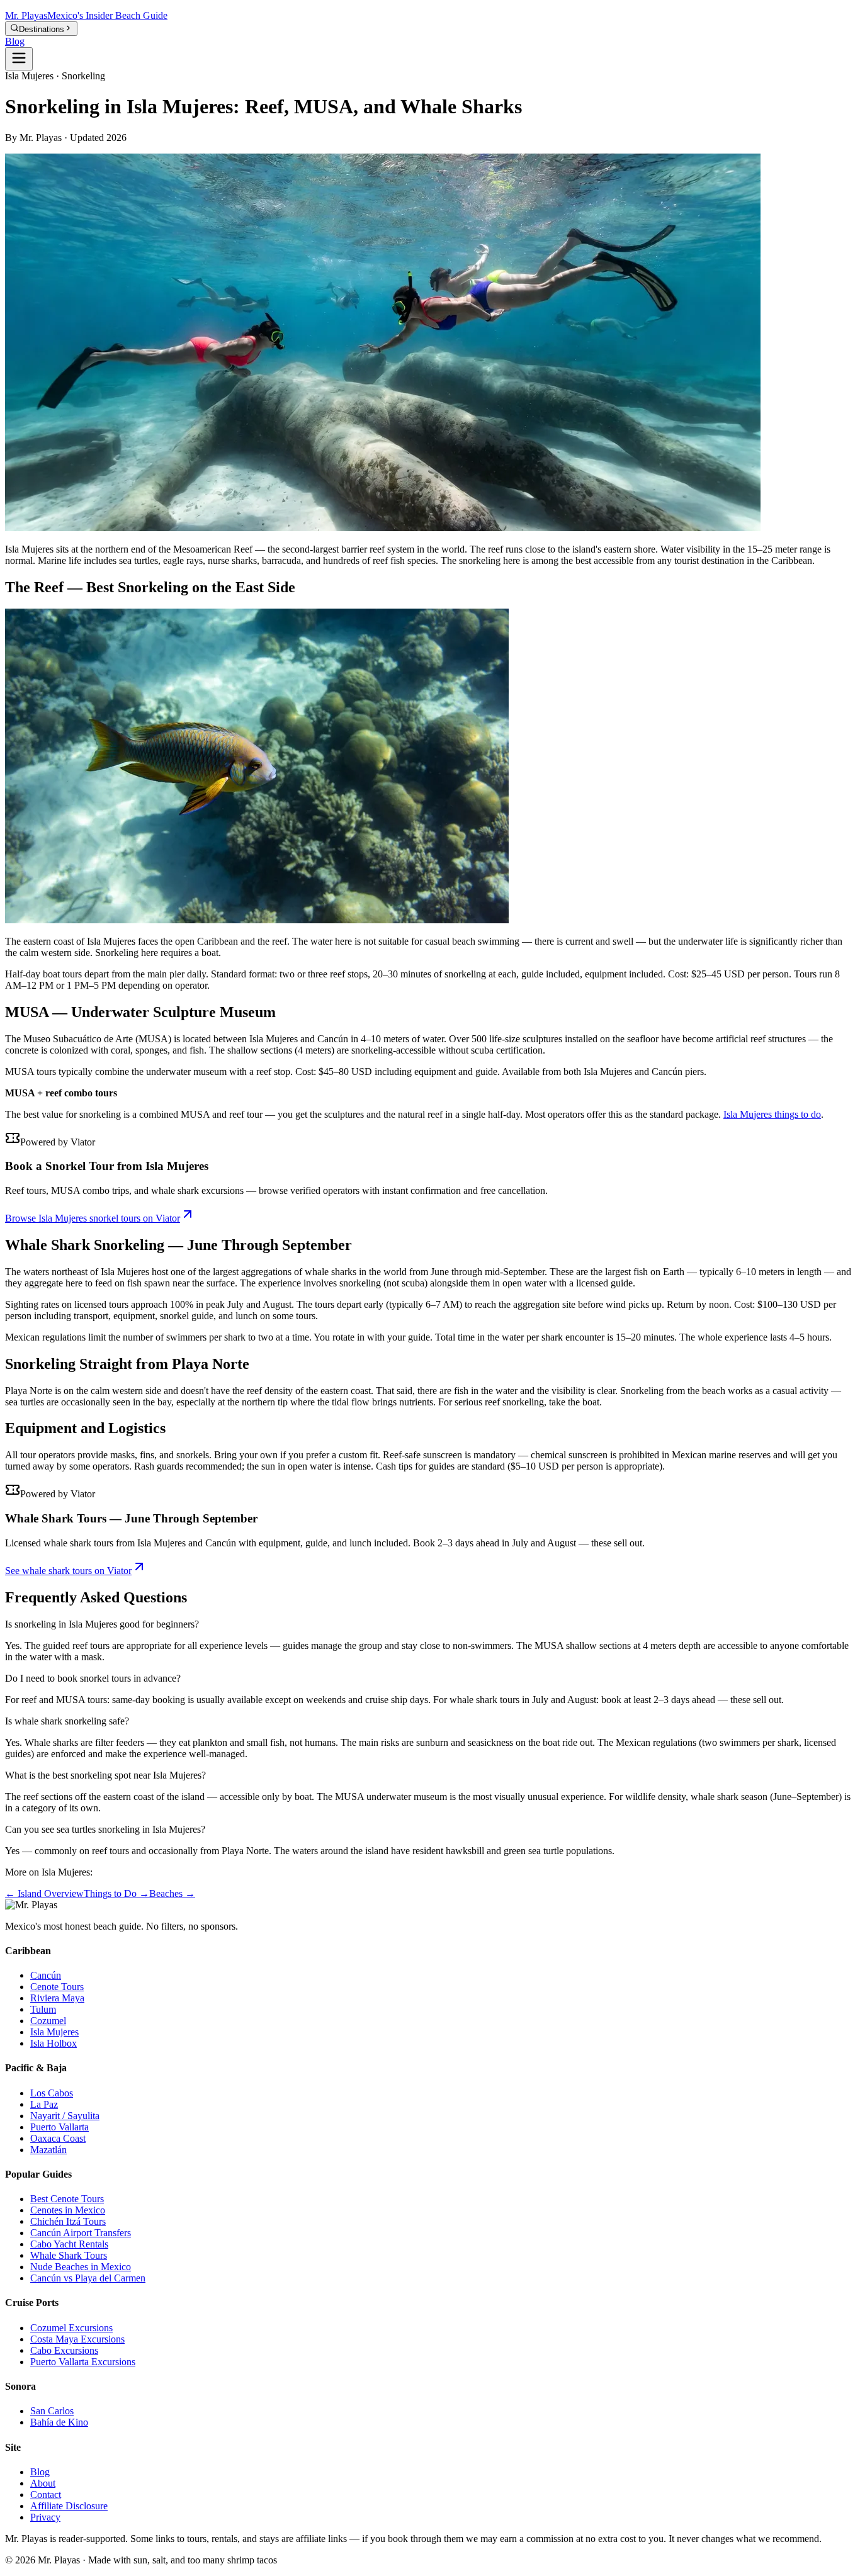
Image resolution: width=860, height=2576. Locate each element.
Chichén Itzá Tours (68, 2221)
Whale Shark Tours (69, 2255)
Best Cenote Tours (67, 2199)
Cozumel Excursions (71, 2328)
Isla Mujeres (54, 2032)
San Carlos (52, 2411)
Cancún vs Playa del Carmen (88, 2278)
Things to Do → (116, 1893)
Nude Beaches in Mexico (81, 2267)
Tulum (43, 2009)
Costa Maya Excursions (77, 2339)
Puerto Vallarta (59, 2127)
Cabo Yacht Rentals (69, 2244)
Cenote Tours (57, 1987)
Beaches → (172, 1893)
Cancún (46, 1975)
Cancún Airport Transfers (81, 2233)
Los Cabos (52, 2093)
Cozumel (48, 2021)
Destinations (42, 29)
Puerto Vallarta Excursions (83, 2362)
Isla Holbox (54, 2043)
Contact (46, 2494)
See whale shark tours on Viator (68, 1571)
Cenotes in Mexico (68, 2210)
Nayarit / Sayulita (65, 2116)
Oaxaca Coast (58, 2138)
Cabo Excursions (64, 2350)
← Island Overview (44, 1893)
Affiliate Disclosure (69, 2506)
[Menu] (19, 59)
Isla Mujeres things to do (772, 1114)
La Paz (44, 2104)
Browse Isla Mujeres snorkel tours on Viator (93, 1218)
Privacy (45, 2517)
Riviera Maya (57, 1998)
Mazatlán (48, 2150)
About (43, 2483)
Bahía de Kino (59, 2422)
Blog (15, 41)
